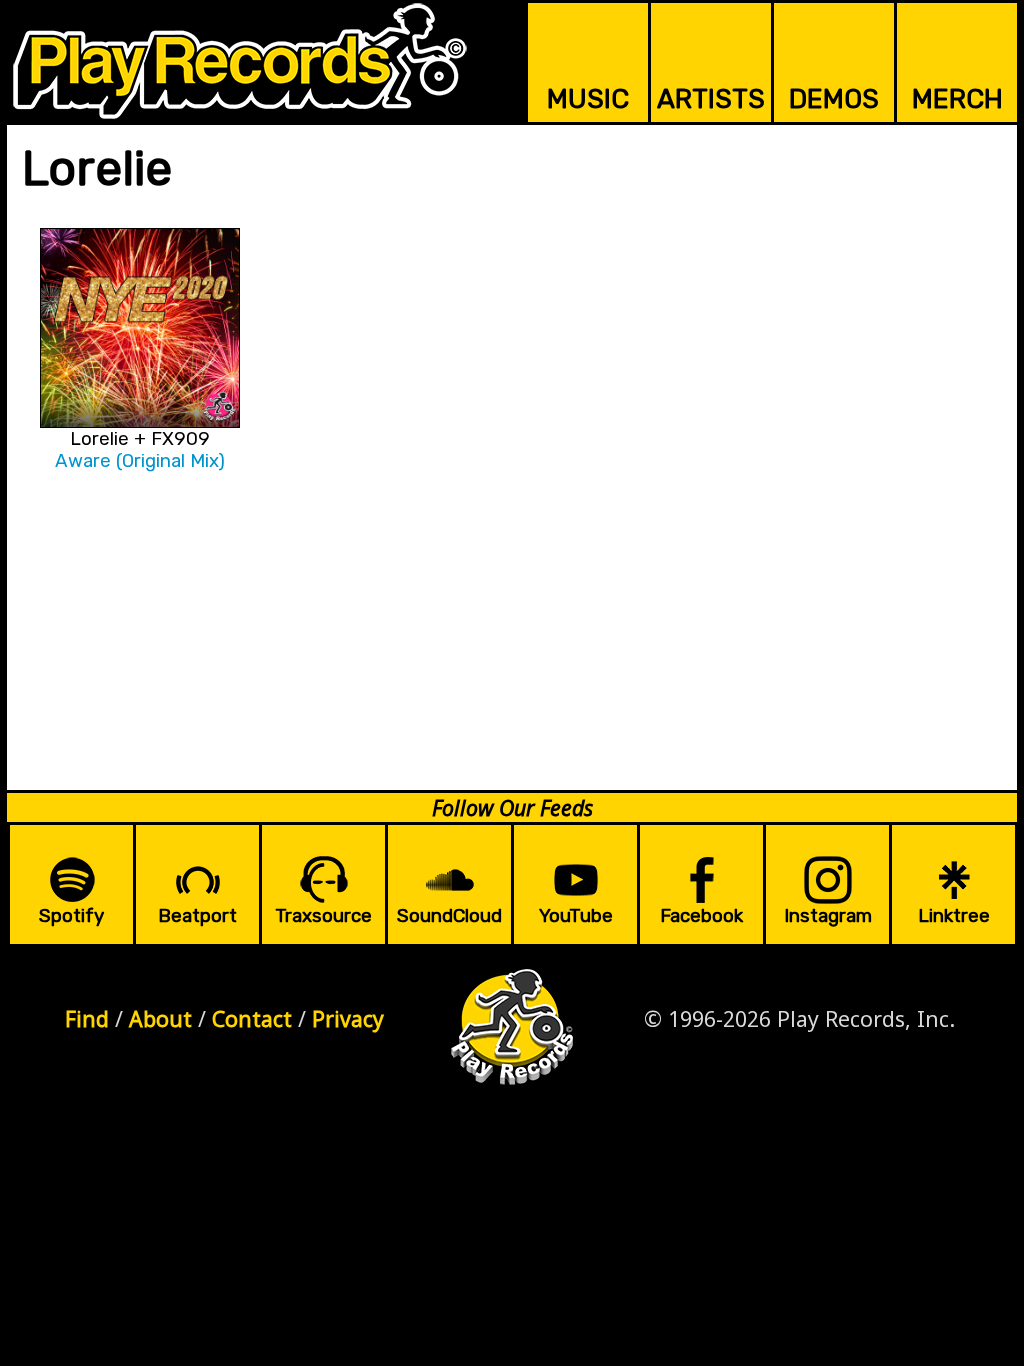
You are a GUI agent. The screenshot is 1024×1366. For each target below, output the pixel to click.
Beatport (197, 916)
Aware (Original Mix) (140, 461)
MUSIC (588, 99)
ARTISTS (711, 99)
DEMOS (834, 99)
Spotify (71, 916)
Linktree (954, 916)
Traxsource (323, 916)
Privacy (348, 1018)
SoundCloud (449, 916)
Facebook (701, 916)
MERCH (957, 99)
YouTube (576, 916)
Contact (252, 1018)
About (160, 1018)
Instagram (828, 916)
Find (87, 1018)
